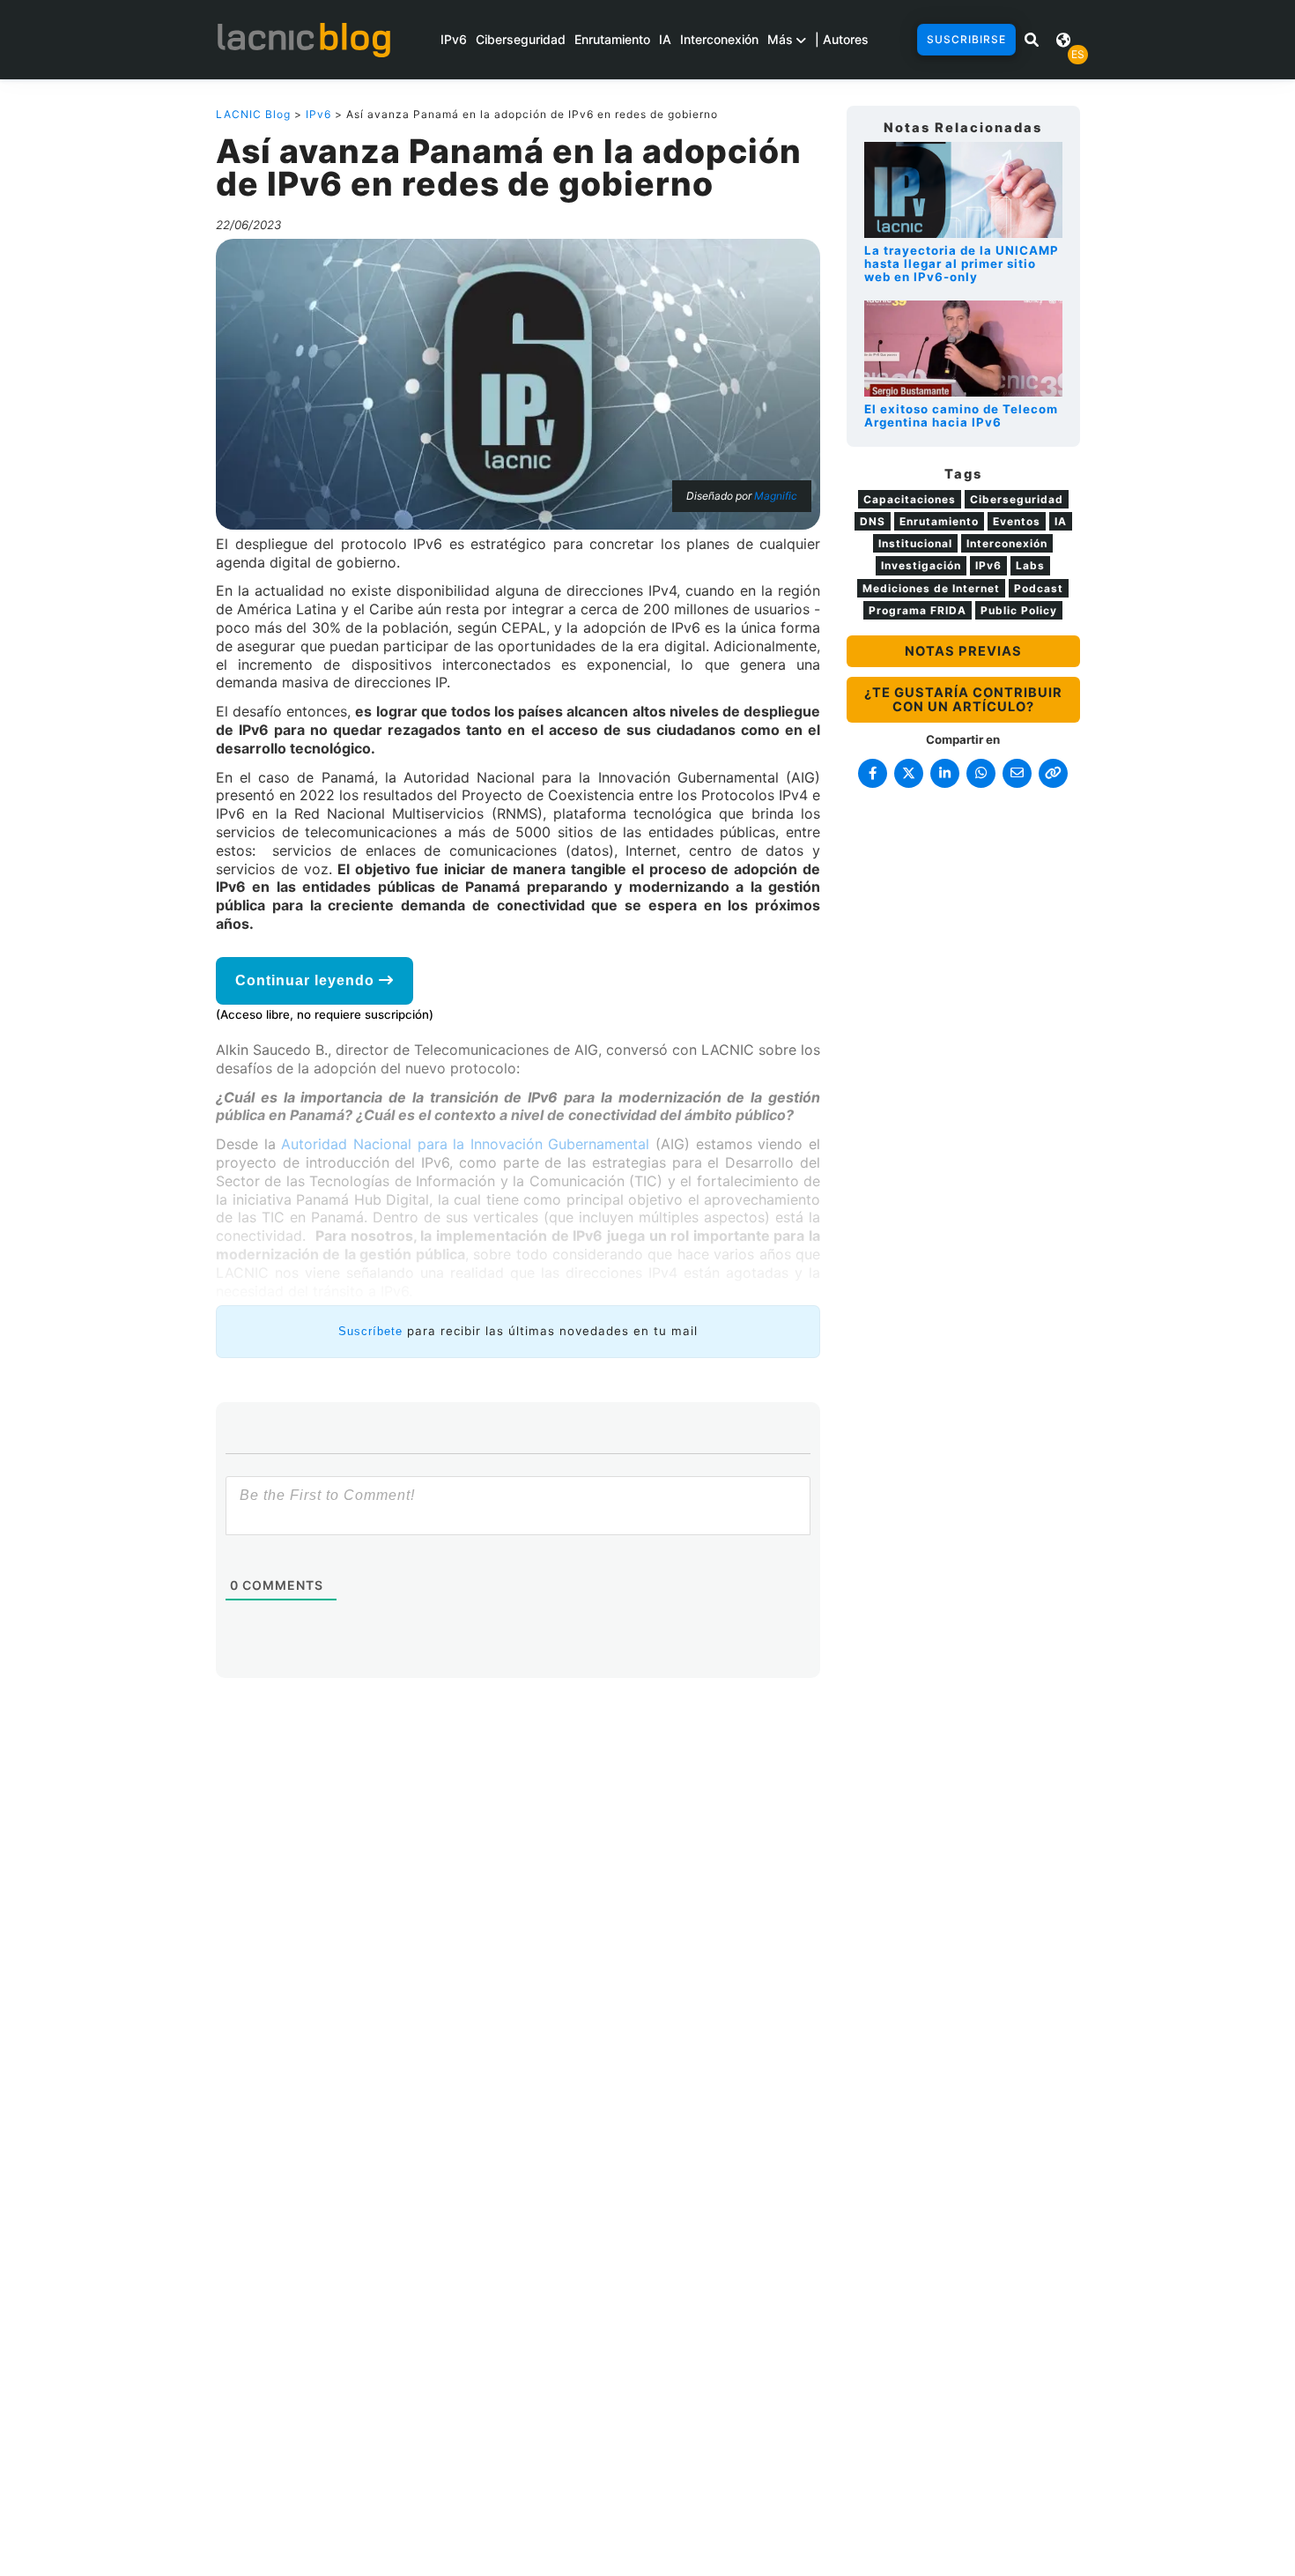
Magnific (776, 496)
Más (782, 39)
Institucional (915, 543)
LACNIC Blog (253, 114)
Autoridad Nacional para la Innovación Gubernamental (465, 1144)
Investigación (921, 565)
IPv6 (454, 39)
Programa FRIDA (918, 610)
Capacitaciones (910, 499)
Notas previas (963, 651)
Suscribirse (966, 39)
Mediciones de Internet (931, 588)
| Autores (842, 39)
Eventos (1017, 521)
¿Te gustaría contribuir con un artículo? (963, 700)
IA (665, 39)
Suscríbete (370, 1331)
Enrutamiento (612, 39)
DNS (873, 521)
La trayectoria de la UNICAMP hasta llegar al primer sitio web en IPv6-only (962, 264)
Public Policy (1019, 610)
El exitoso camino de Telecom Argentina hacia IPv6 (961, 416)
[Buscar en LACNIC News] (1032, 40)
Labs (1030, 565)
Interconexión (719, 39)
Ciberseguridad (521, 39)
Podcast (1039, 588)
